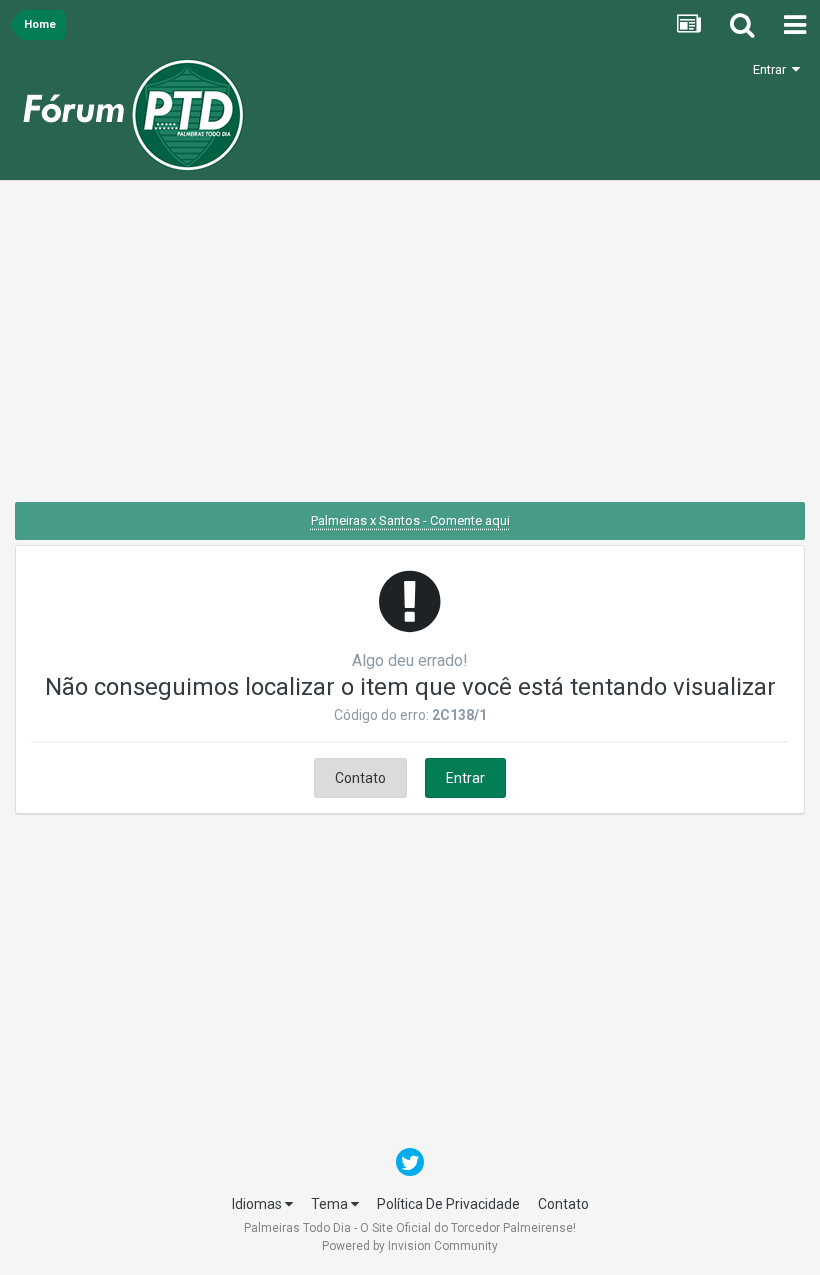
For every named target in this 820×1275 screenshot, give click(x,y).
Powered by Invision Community (410, 1246)
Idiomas (258, 1204)
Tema (331, 1204)
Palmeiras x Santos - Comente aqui (410, 520)
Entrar (772, 69)
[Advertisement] (410, 349)
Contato (360, 778)
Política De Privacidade (448, 1204)
